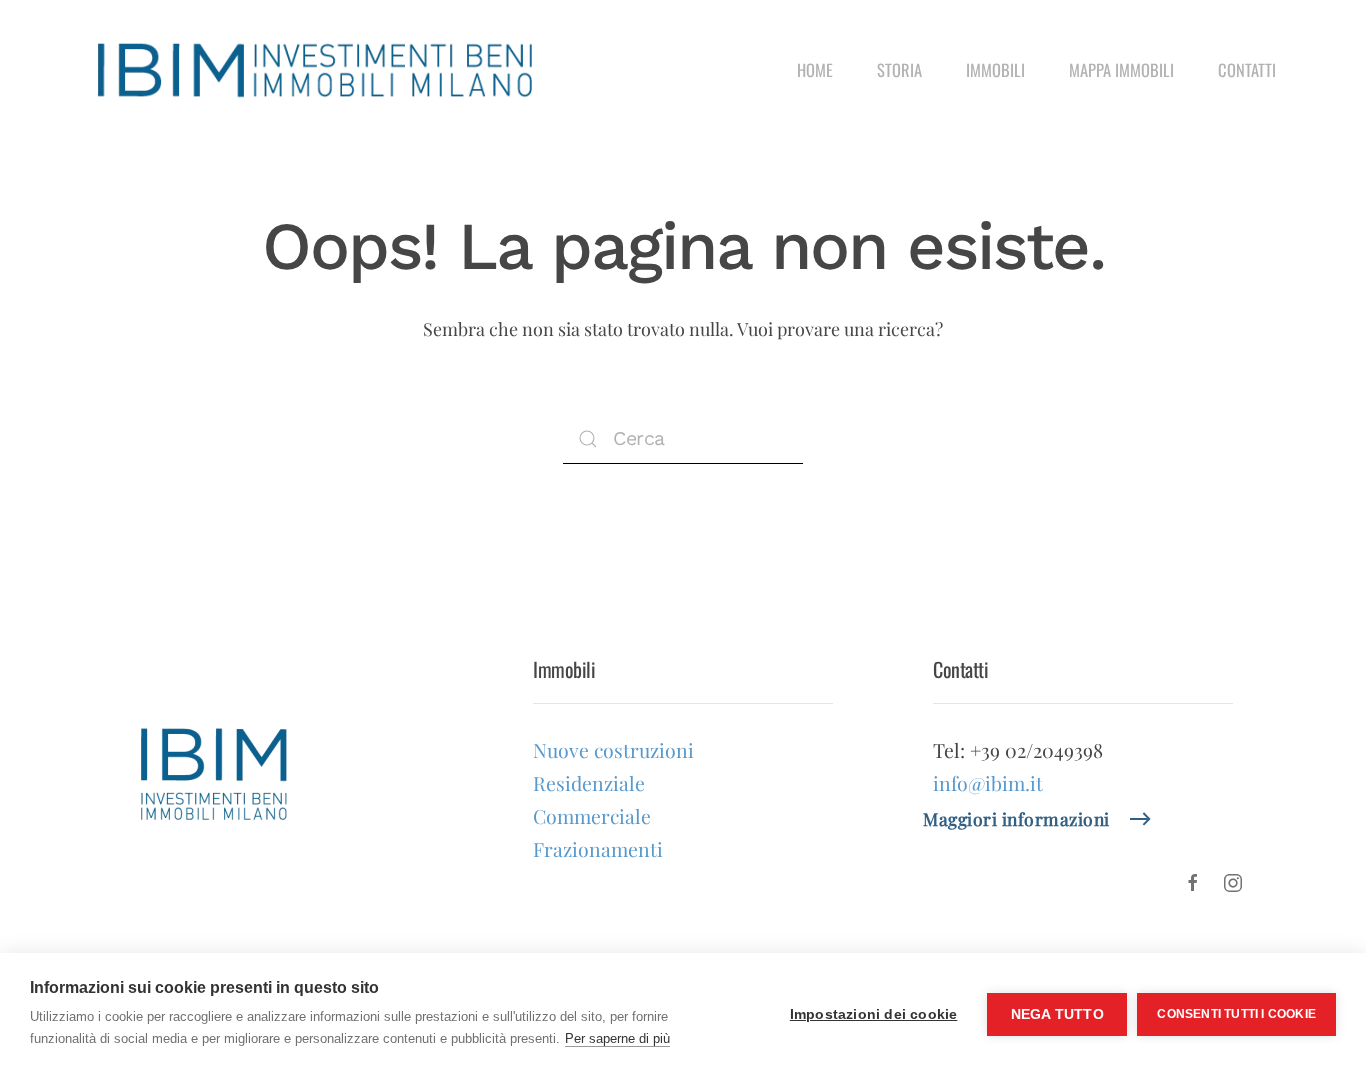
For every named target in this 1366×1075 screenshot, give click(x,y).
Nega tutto (1057, 1014)
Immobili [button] (995, 69)
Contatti (1247, 69)
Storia (899, 69)
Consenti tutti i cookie (1236, 1014)
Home (815, 69)
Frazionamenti (598, 849)
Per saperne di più (617, 1038)
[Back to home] (315, 70)
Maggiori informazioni (1016, 818)
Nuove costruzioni (613, 750)
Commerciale (592, 816)
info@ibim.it (988, 783)
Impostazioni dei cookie (874, 1014)
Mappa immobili (1121, 69)
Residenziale (589, 783)
